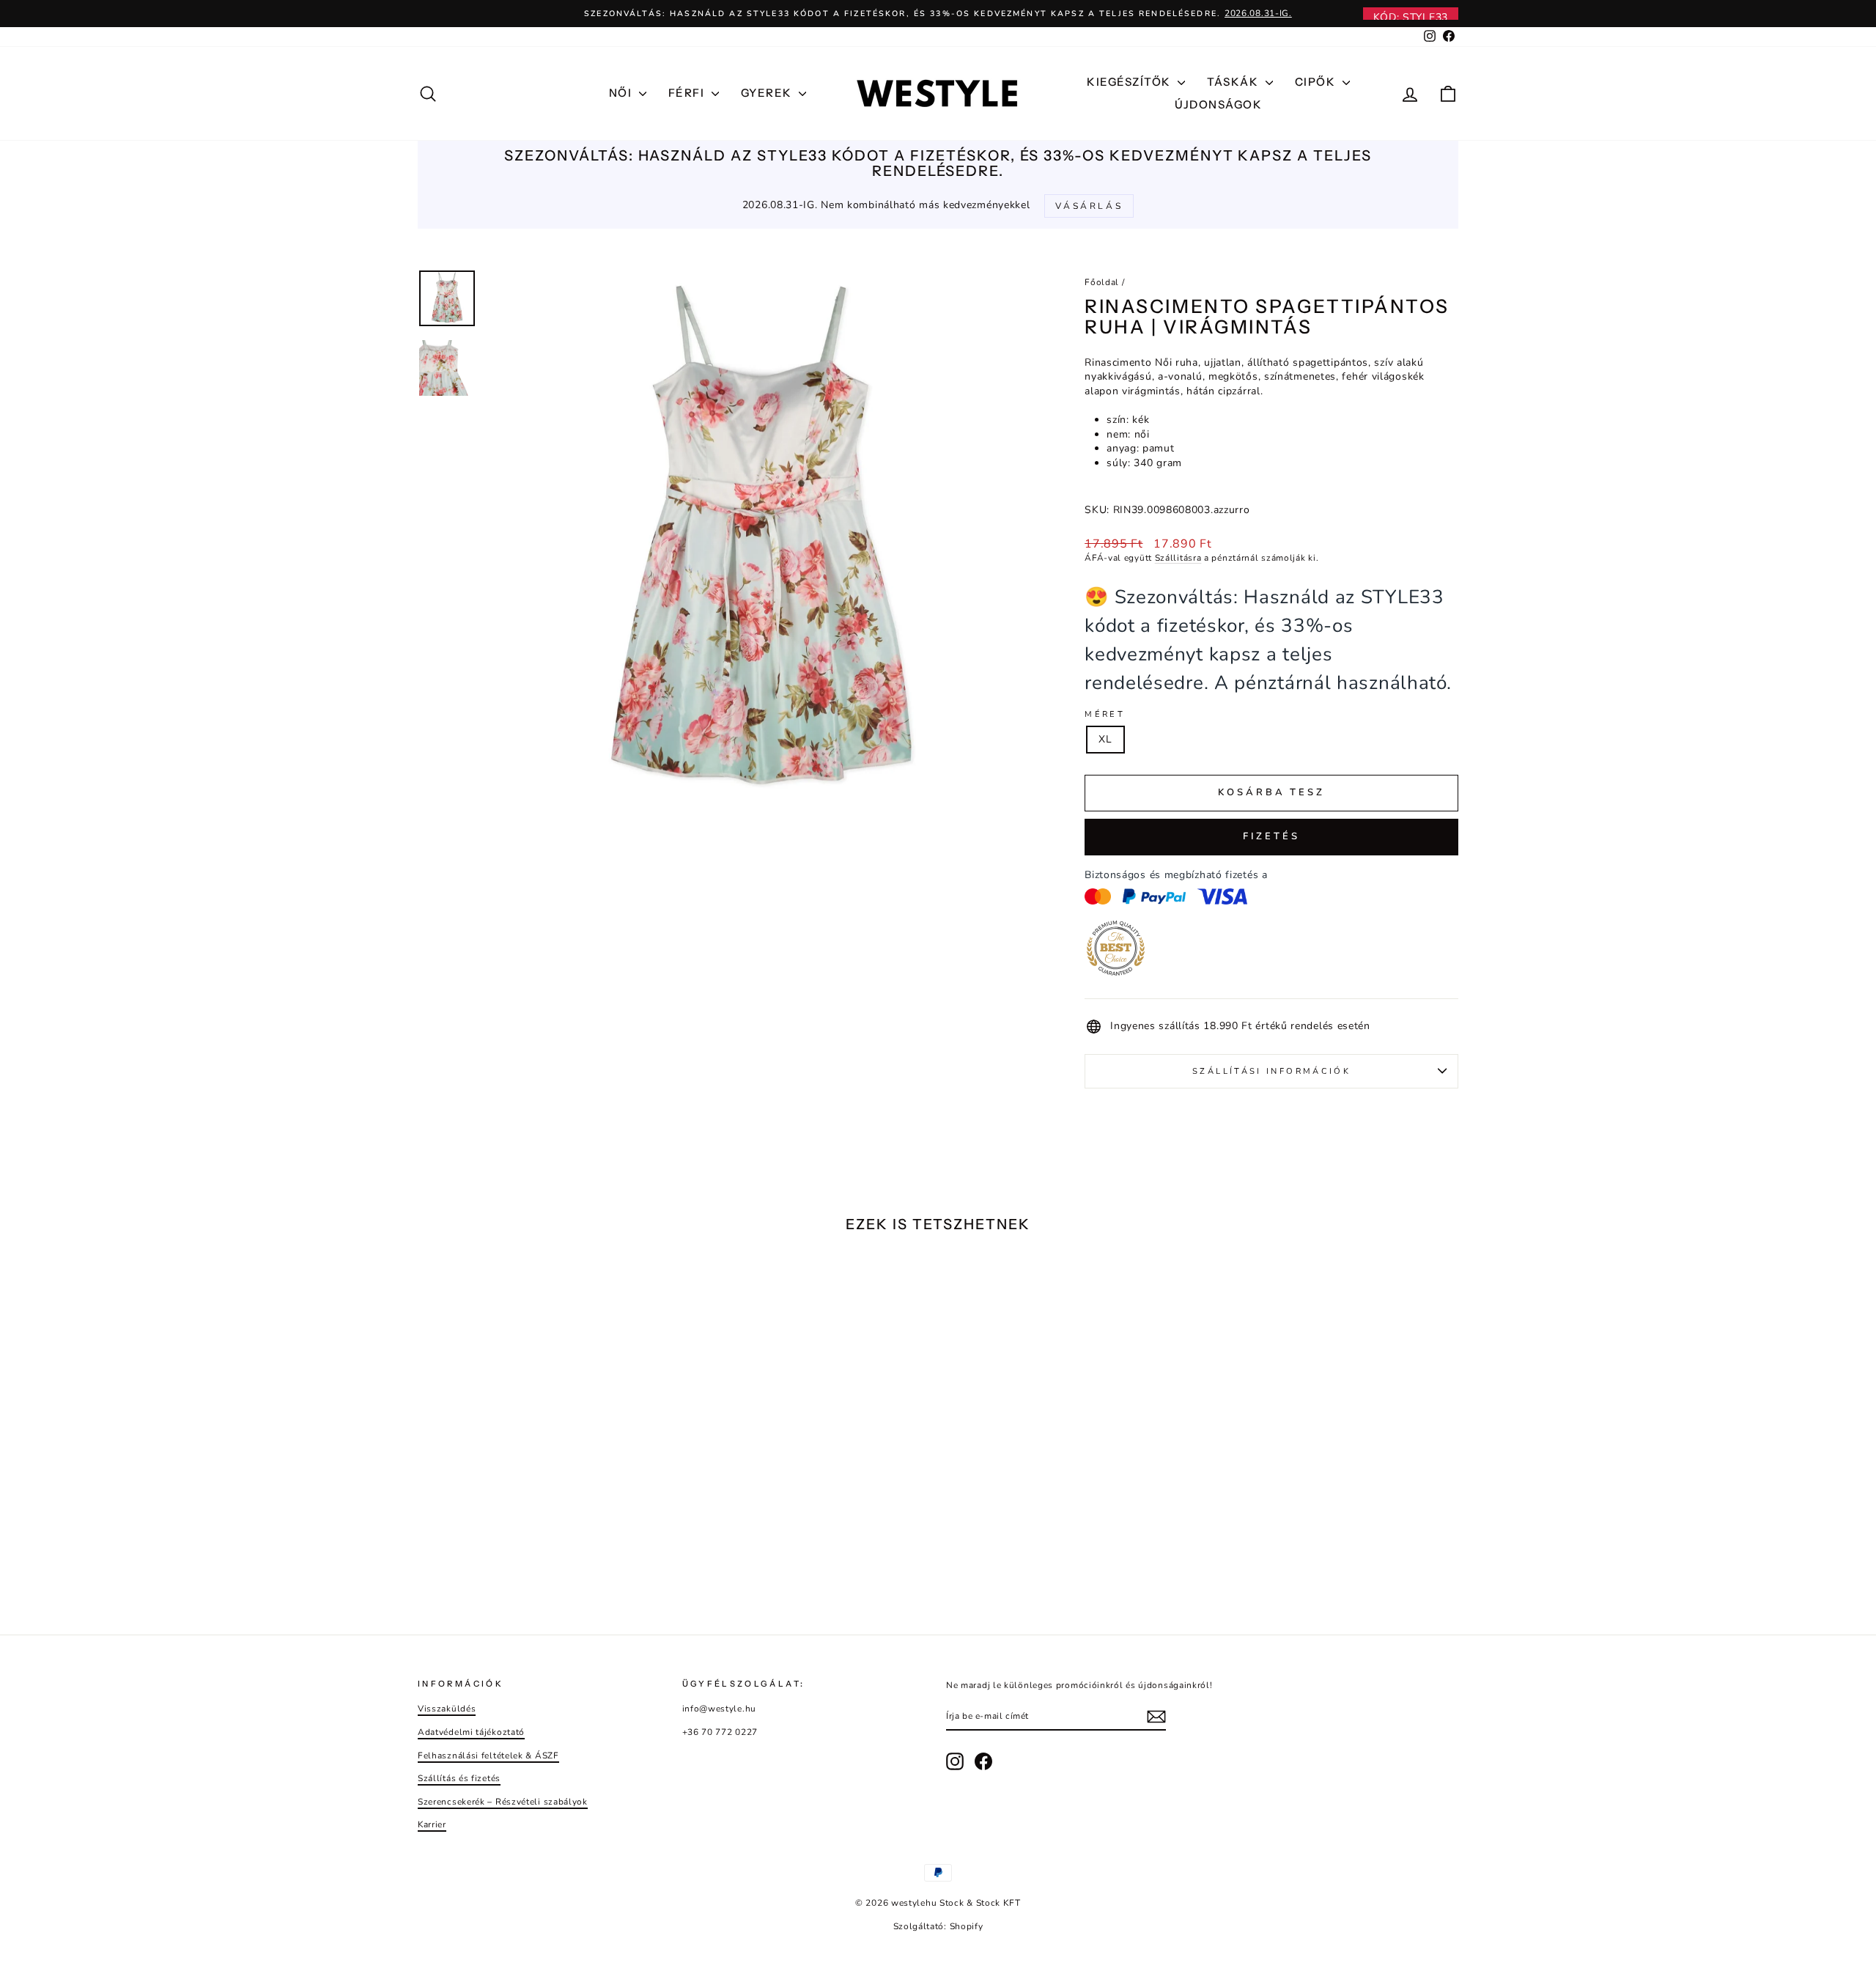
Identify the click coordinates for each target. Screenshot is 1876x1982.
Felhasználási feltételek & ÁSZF (488, 1756)
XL (1105, 739)
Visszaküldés (447, 1709)
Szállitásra (1178, 558)
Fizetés (1271, 836)
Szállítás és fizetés (459, 1778)
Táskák (1234, 82)
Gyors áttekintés (542, 1502)
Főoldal (1102, 282)
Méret (1105, 714)
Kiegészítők (1130, 82)
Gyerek (768, 93)
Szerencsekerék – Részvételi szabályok (503, 1802)
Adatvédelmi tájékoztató (471, 1732)
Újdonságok (1218, 104)
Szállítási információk (1271, 1071)
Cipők (1317, 82)
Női (622, 93)
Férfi (688, 93)
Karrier (432, 1824)
